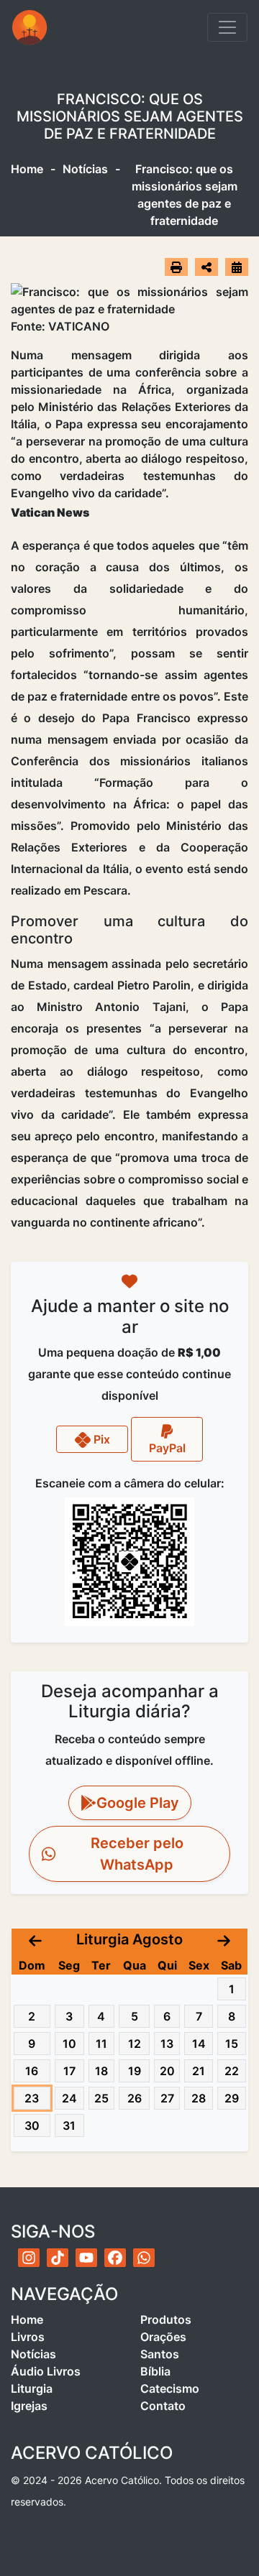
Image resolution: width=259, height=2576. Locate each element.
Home (27, 169)
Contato (163, 2406)
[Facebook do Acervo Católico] (115, 2258)
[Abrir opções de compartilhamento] (206, 267)
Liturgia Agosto (129, 1939)
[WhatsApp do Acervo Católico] (144, 2258)
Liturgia (32, 2388)
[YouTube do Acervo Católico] (86, 2258)
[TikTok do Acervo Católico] (58, 2258)
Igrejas (29, 2406)
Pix (100, 1439)
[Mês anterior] (35, 1939)
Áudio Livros (46, 2371)
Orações (163, 2337)
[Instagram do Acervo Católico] (29, 2258)
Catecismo (170, 2388)
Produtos (166, 2319)
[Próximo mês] (224, 1939)
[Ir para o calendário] (237, 267)
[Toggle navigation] (227, 27)
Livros (28, 2337)
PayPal (167, 1448)
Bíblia (155, 2371)
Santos (160, 2354)
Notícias (85, 169)
